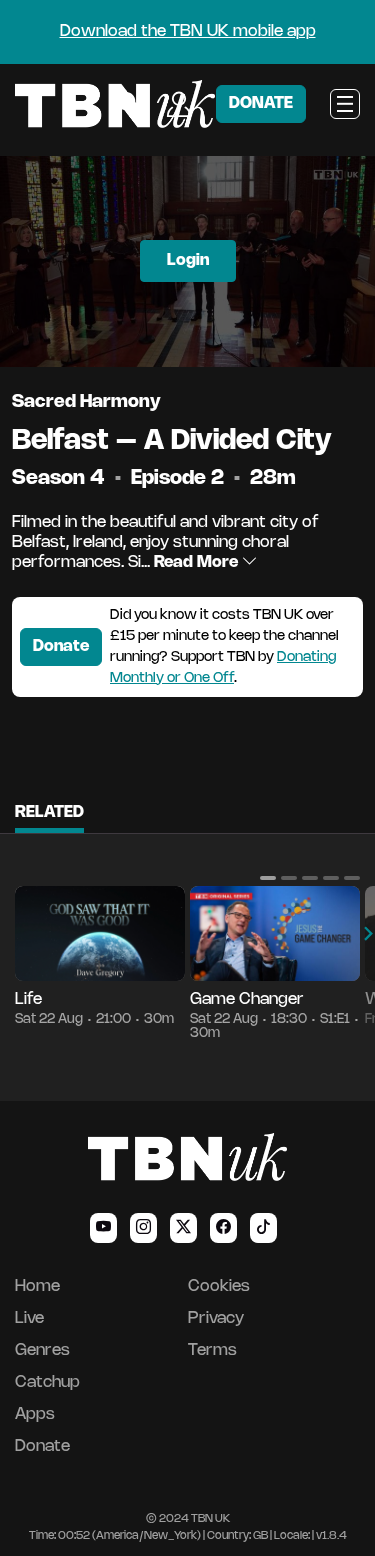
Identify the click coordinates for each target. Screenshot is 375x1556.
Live (29, 1318)
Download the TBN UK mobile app (188, 31)
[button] (268, 878)
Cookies (219, 1286)
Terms (212, 1350)
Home (37, 1286)
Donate (61, 646)
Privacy (216, 1318)
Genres (42, 1350)
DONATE (261, 103)
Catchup (47, 1382)
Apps (35, 1414)
